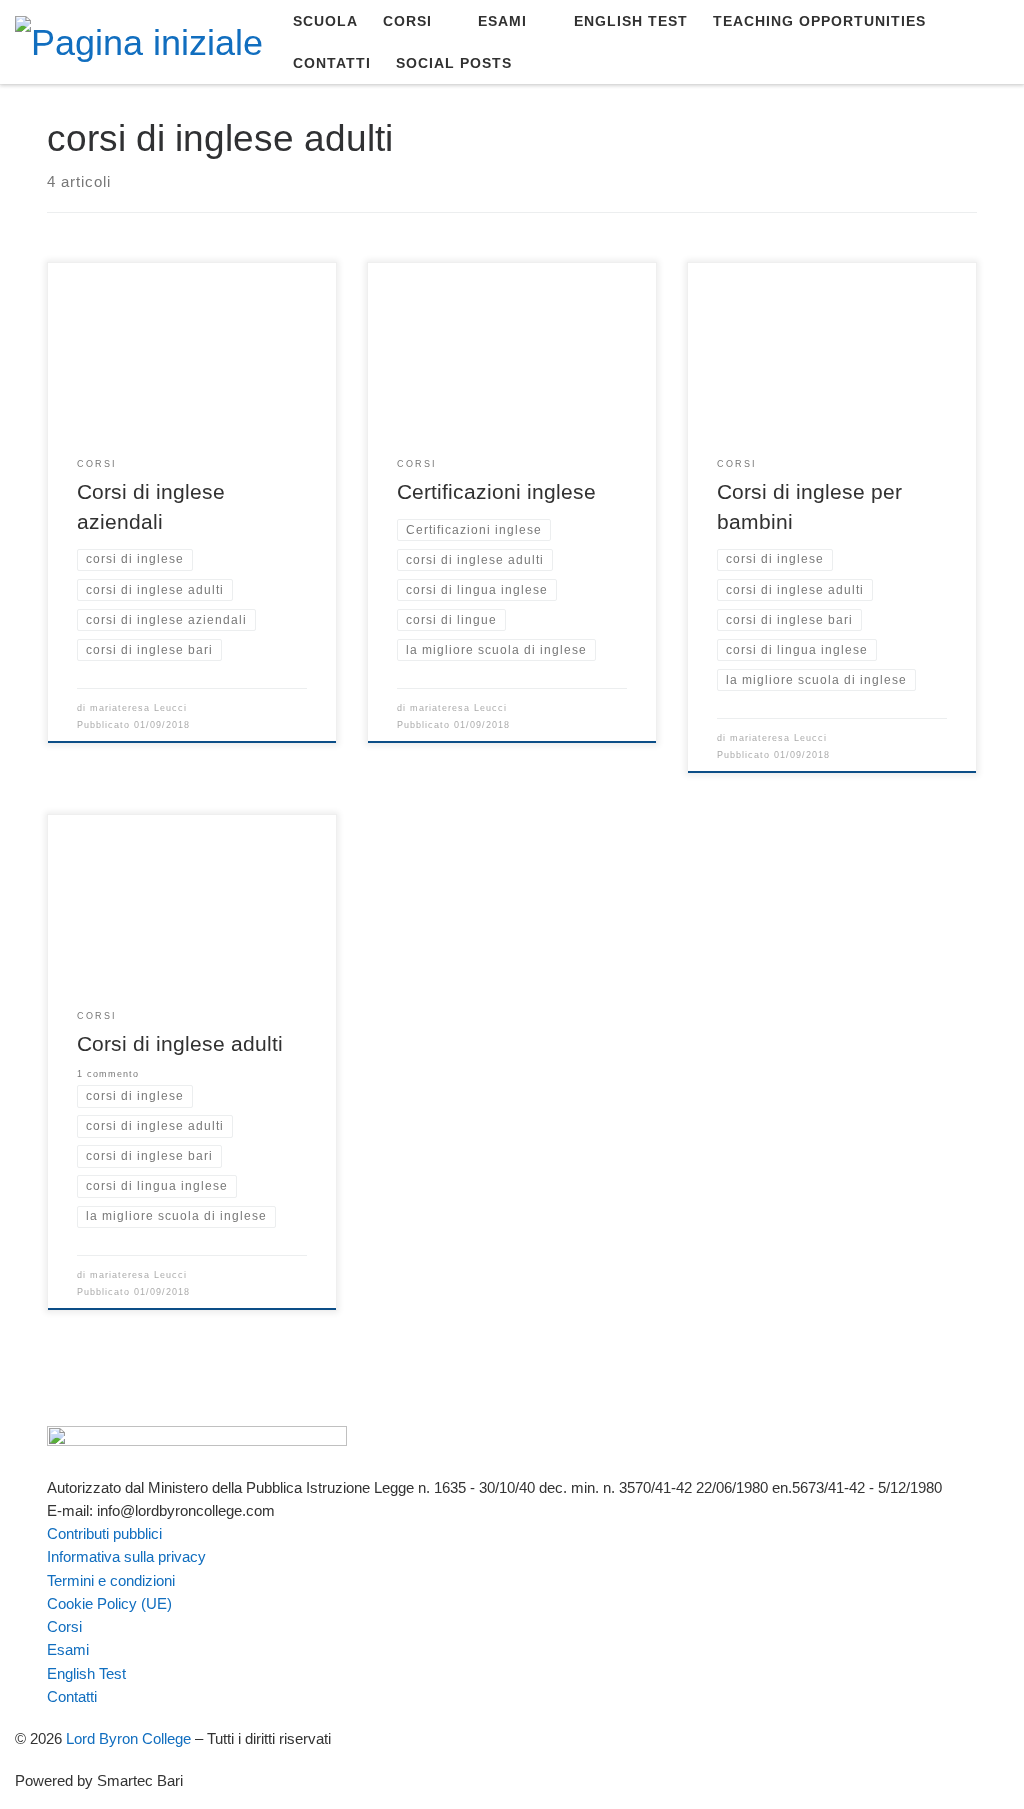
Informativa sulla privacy (126, 1556)
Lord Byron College (128, 1738)
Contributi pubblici (104, 1533)
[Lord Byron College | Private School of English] (139, 40)
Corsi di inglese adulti (180, 1044)
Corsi (64, 1626)
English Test (86, 1673)
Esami (68, 1649)
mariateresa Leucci (138, 708)
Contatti (72, 1696)
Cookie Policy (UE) (109, 1603)
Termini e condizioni (111, 1580)
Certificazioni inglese (496, 492)
